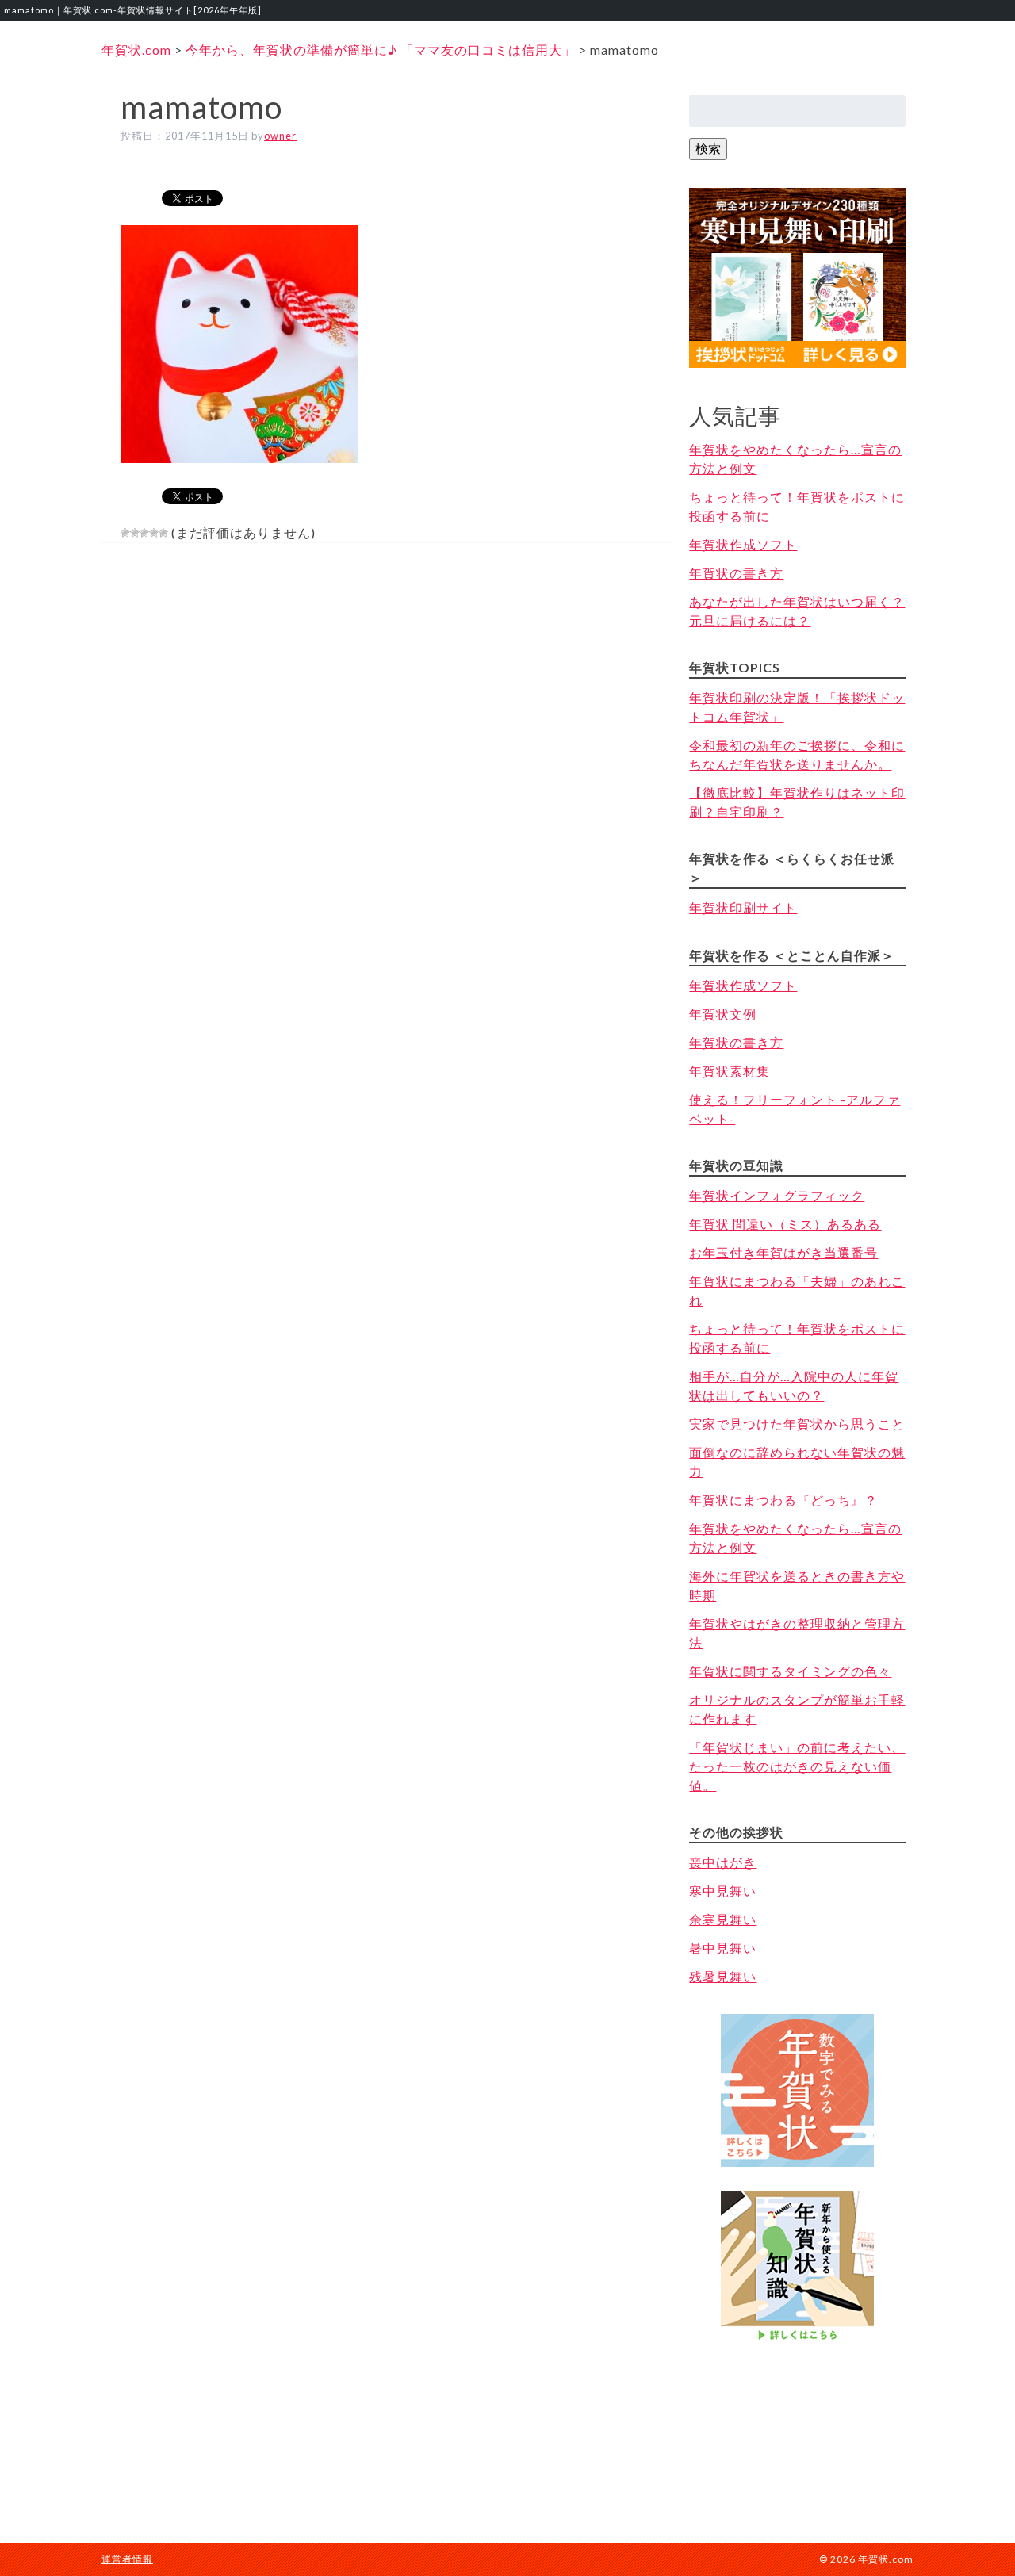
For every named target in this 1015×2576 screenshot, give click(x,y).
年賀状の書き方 (736, 573)
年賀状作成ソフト (743, 544)
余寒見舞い (723, 1919)
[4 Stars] (154, 533)
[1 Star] (125, 533)
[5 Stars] (163, 533)
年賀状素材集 (730, 1071)
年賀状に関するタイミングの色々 (790, 1671)
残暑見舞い (723, 1976)
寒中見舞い (723, 1891)
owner (280, 136)
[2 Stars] (135, 533)
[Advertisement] (798, 2427)
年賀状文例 (723, 1014)
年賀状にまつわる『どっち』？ (783, 1500)
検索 (708, 148)
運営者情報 (127, 2559)
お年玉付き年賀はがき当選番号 (783, 1252)
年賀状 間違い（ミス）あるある (785, 1224)
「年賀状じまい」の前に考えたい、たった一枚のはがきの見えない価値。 (797, 1766)
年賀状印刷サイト (743, 907)
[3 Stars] (144, 533)
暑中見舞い (723, 1948)
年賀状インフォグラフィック (777, 1195)
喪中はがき (723, 1862)
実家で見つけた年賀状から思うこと (797, 1424)
